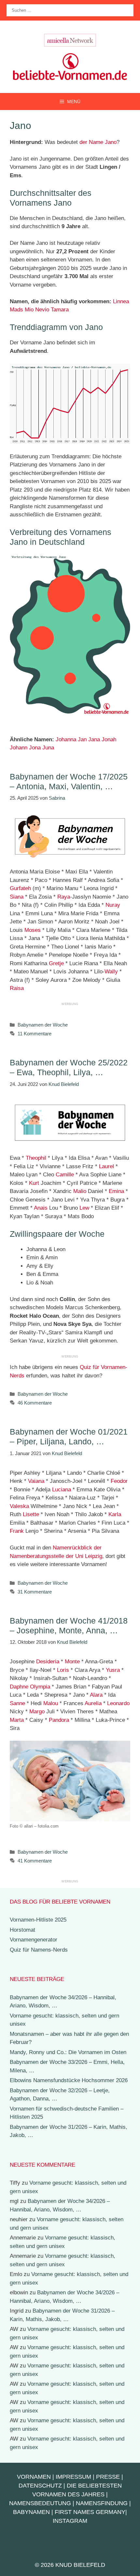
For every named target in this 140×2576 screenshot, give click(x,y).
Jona (35, 748)
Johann (19, 748)
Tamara (60, 310)
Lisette (31, 1514)
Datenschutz (40, 2486)
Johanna (66, 739)
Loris (63, 1670)
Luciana (62, 1490)
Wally (111, 972)
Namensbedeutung (40, 2503)
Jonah (109, 739)
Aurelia (93, 1703)
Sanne (17, 1703)
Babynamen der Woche (43, 1025)
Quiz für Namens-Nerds (39, 1950)
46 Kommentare (35, 1403)
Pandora (59, 1720)
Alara (96, 1695)
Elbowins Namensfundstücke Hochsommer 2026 (69, 2080)
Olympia (40, 1687)
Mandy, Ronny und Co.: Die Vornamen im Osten (68, 2052)
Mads (16, 310)
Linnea (121, 301)
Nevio (42, 310)
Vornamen (34, 2477)
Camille (65, 1175)
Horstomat (22, 1930)
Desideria (48, 1662)
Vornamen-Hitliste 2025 (38, 1920)
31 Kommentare (35, 1592)
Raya (64, 897)
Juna (48, 748)
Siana (17, 897)
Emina (116, 1191)
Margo (37, 1712)
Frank (17, 1531)
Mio (29, 310)
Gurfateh (20, 888)
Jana (94, 739)
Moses (33, 930)
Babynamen (31, 2512)
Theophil (36, 1158)
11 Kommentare (35, 1034)
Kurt (34, 1183)
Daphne (19, 1687)
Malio (80, 1191)
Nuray (113, 905)
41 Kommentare (35, 1861)
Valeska (19, 1506)
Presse (108, 2477)
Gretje (56, 963)
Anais (41, 1208)
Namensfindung (102, 2503)
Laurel (106, 1166)
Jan (82, 739)
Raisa (17, 988)
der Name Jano (98, 142)
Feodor (119, 1481)
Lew (84, 1208)
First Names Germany (90, 2512)
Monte (72, 1662)
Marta (17, 1720)
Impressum (73, 2477)
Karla (115, 1514)
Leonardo (118, 1703)
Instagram (70, 2521)
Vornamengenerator (34, 1940)
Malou (51, 1703)
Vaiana (36, 1481)
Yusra (113, 1670)
